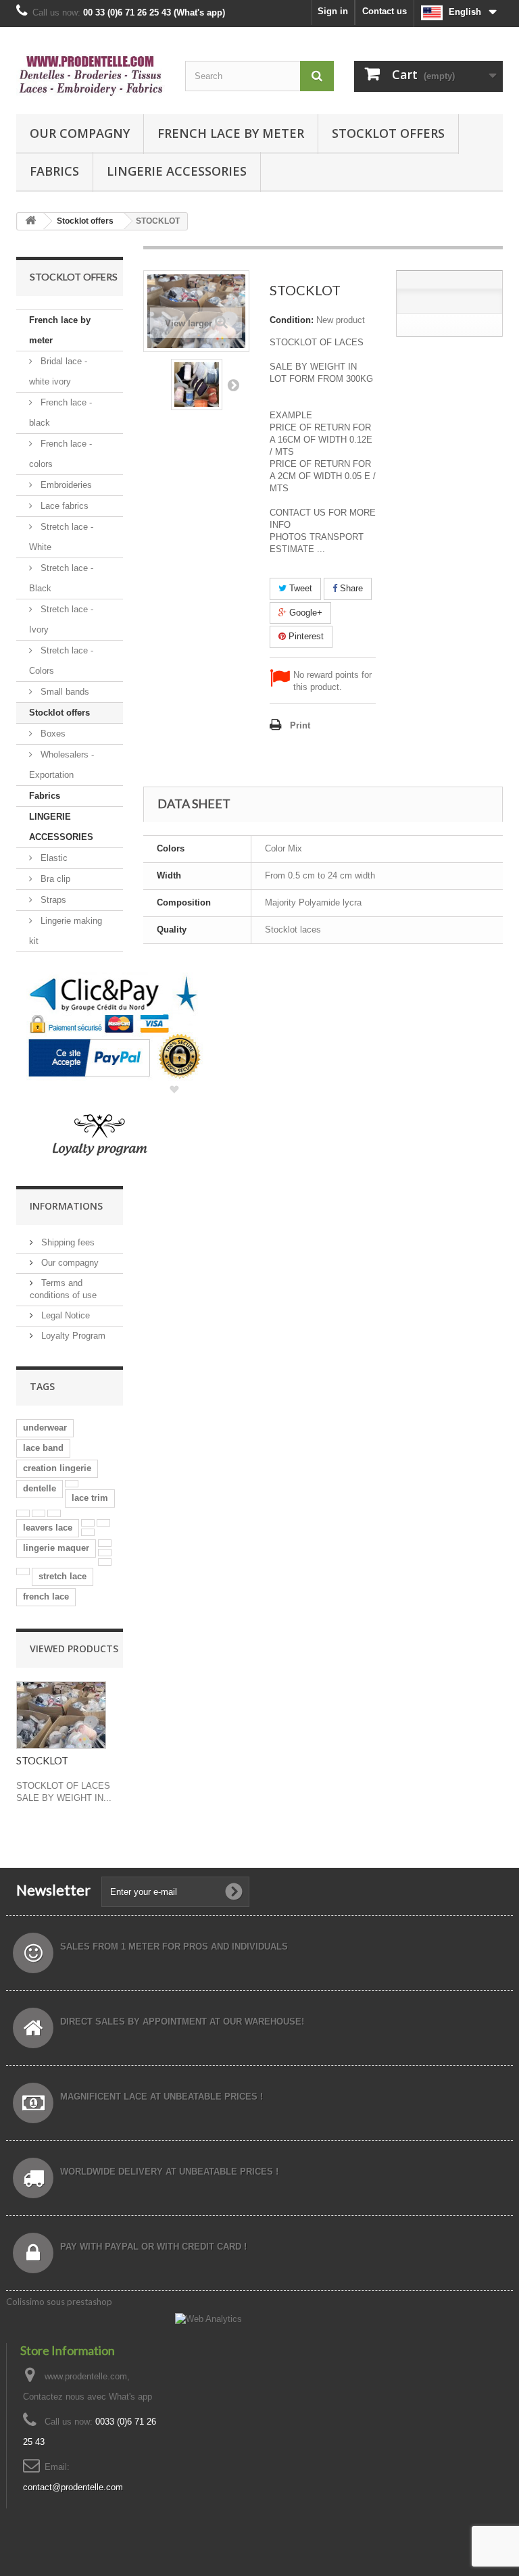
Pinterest (305, 636)
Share (350, 588)
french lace (46, 1596)
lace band (43, 1448)
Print (300, 725)
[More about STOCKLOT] (61, 1715)
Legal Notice (64, 1315)
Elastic (53, 858)
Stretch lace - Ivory (61, 619)
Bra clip (54, 879)
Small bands (64, 692)
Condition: (292, 320)
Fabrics (54, 171)
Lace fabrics (63, 506)
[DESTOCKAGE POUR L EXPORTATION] (197, 385)
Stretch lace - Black (61, 578)
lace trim (90, 1498)
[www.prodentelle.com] (91, 76)
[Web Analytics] (208, 2318)
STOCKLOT (42, 1760)
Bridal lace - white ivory (58, 371)
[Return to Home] (30, 221)
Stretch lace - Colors (61, 661)
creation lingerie (57, 1468)
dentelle (40, 1488)
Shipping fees (67, 1242)
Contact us (385, 11)
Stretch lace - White (61, 537)
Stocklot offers (388, 133)
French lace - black (60, 413)
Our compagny (80, 133)
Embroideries (65, 485)
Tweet (299, 588)
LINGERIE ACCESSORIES (177, 171)
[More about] (72, 1484)
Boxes (52, 734)
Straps (52, 900)
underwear (45, 1428)
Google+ (304, 613)
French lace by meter (231, 133)
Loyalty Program (72, 1336)
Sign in (333, 11)
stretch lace (63, 1576)
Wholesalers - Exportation (61, 765)
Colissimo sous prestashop (59, 2302)
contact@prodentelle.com (73, 2487)
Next (233, 385)
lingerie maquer (56, 1548)
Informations (66, 1206)
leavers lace (48, 1528)
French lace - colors (60, 454)
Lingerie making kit (66, 931)
